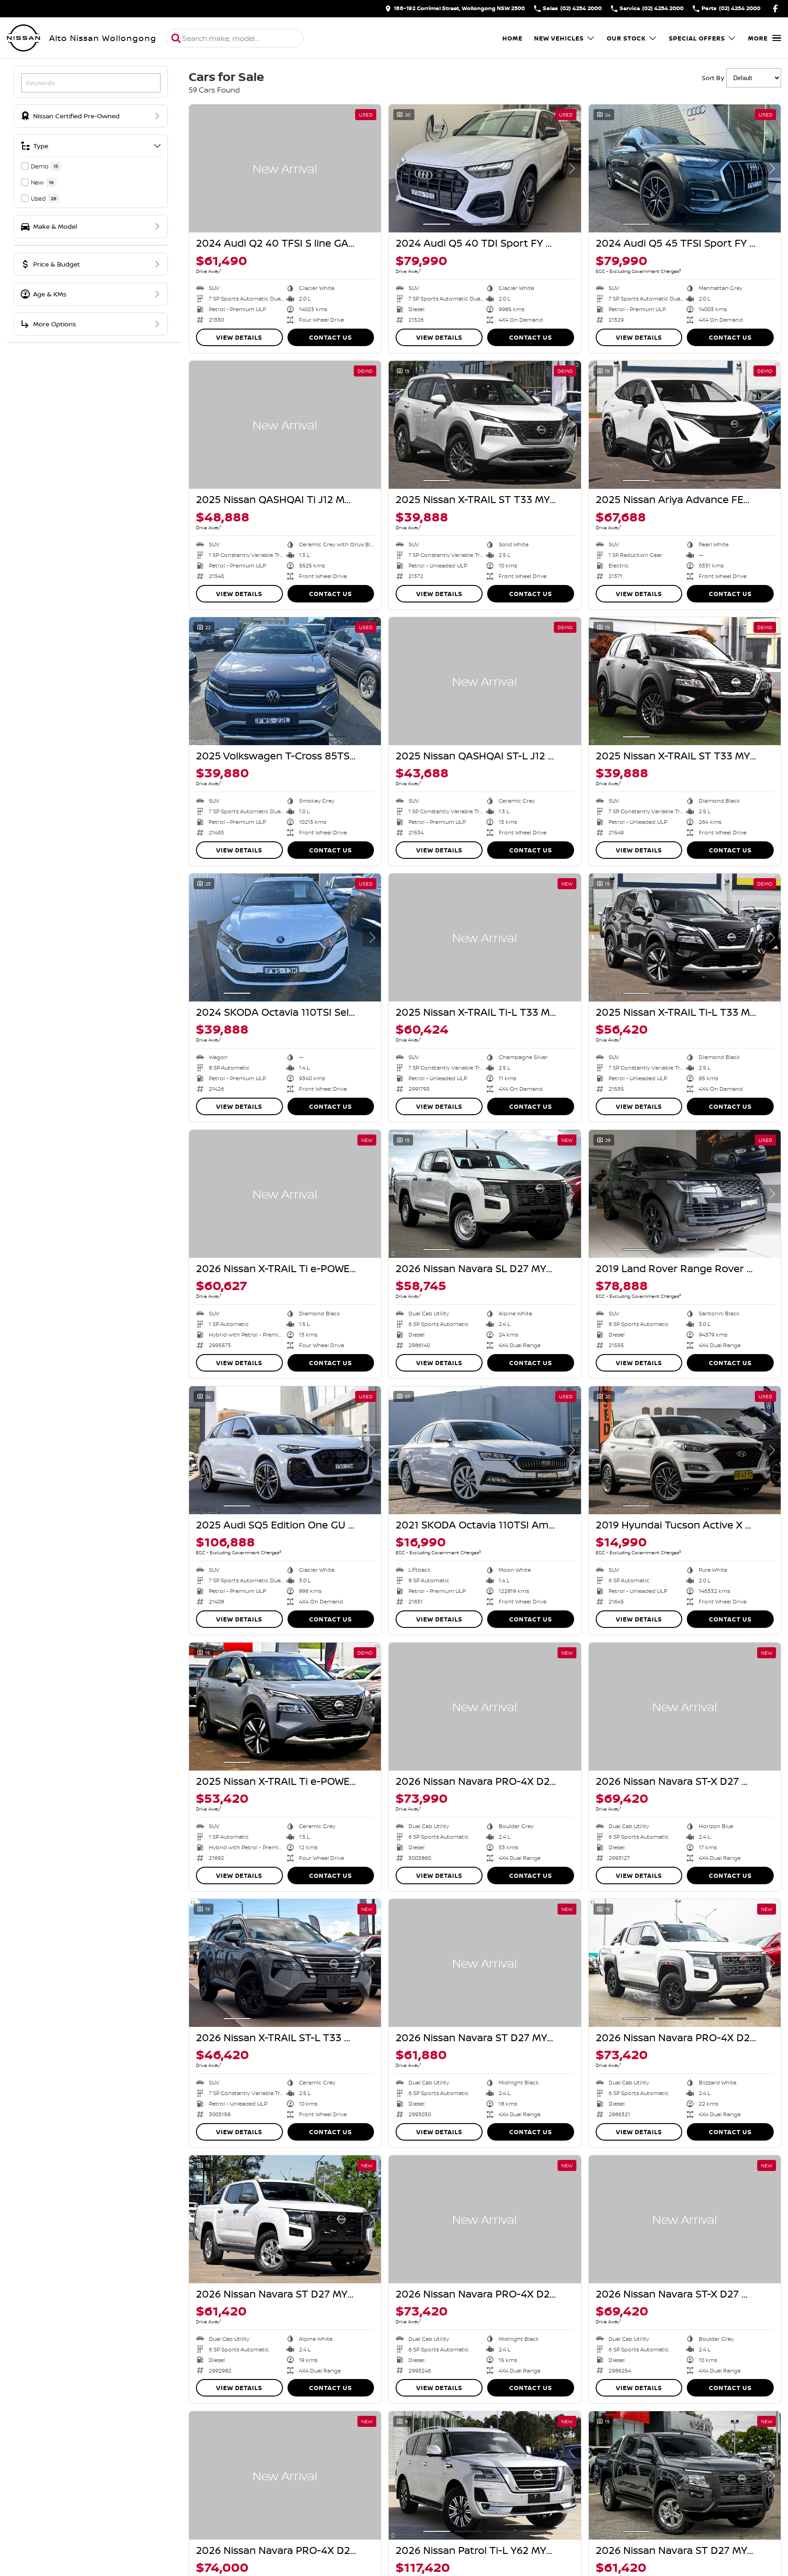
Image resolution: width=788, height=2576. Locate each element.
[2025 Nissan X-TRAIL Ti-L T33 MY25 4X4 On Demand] (685, 938)
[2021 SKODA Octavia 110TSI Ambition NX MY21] (485, 1450)
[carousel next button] (572, 168)
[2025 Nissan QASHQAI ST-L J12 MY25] (485, 681)
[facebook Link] (775, 9)
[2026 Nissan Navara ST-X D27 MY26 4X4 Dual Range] (685, 1707)
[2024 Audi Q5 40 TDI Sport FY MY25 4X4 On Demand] (485, 168)
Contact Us (331, 337)
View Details (239, 337)
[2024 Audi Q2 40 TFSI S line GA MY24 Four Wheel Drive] (285, 168)
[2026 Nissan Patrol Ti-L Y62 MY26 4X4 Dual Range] (485, 2475)
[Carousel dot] (437, 224)
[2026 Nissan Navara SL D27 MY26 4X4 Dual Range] (485, 1194)
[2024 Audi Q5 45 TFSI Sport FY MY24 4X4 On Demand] (685, 168)
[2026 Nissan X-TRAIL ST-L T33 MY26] (285, 1963)
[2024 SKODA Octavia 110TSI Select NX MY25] (285, 938)
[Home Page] (23, 38)
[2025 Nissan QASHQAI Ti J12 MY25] (285, 425)
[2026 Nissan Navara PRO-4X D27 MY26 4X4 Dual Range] (485, 1707)
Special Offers (697, 38)
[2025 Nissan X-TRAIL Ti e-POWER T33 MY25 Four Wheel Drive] (285, 1707)
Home (512, 38)
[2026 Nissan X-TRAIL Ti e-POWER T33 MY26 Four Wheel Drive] (285, 1194)
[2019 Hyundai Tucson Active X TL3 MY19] (685, 1450)
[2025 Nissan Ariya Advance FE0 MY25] (685, 425)
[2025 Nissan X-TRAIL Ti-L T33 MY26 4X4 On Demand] (485, 938)
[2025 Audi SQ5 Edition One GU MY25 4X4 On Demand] (285, 1450)
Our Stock (626, 38)
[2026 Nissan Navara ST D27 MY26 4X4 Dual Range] (485, 1963)
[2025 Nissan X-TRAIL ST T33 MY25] (485, 425)
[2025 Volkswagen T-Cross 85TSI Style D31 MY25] (285, 681)
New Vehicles (559, 38)
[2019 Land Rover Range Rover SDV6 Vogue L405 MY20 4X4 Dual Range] (685, 1194)
